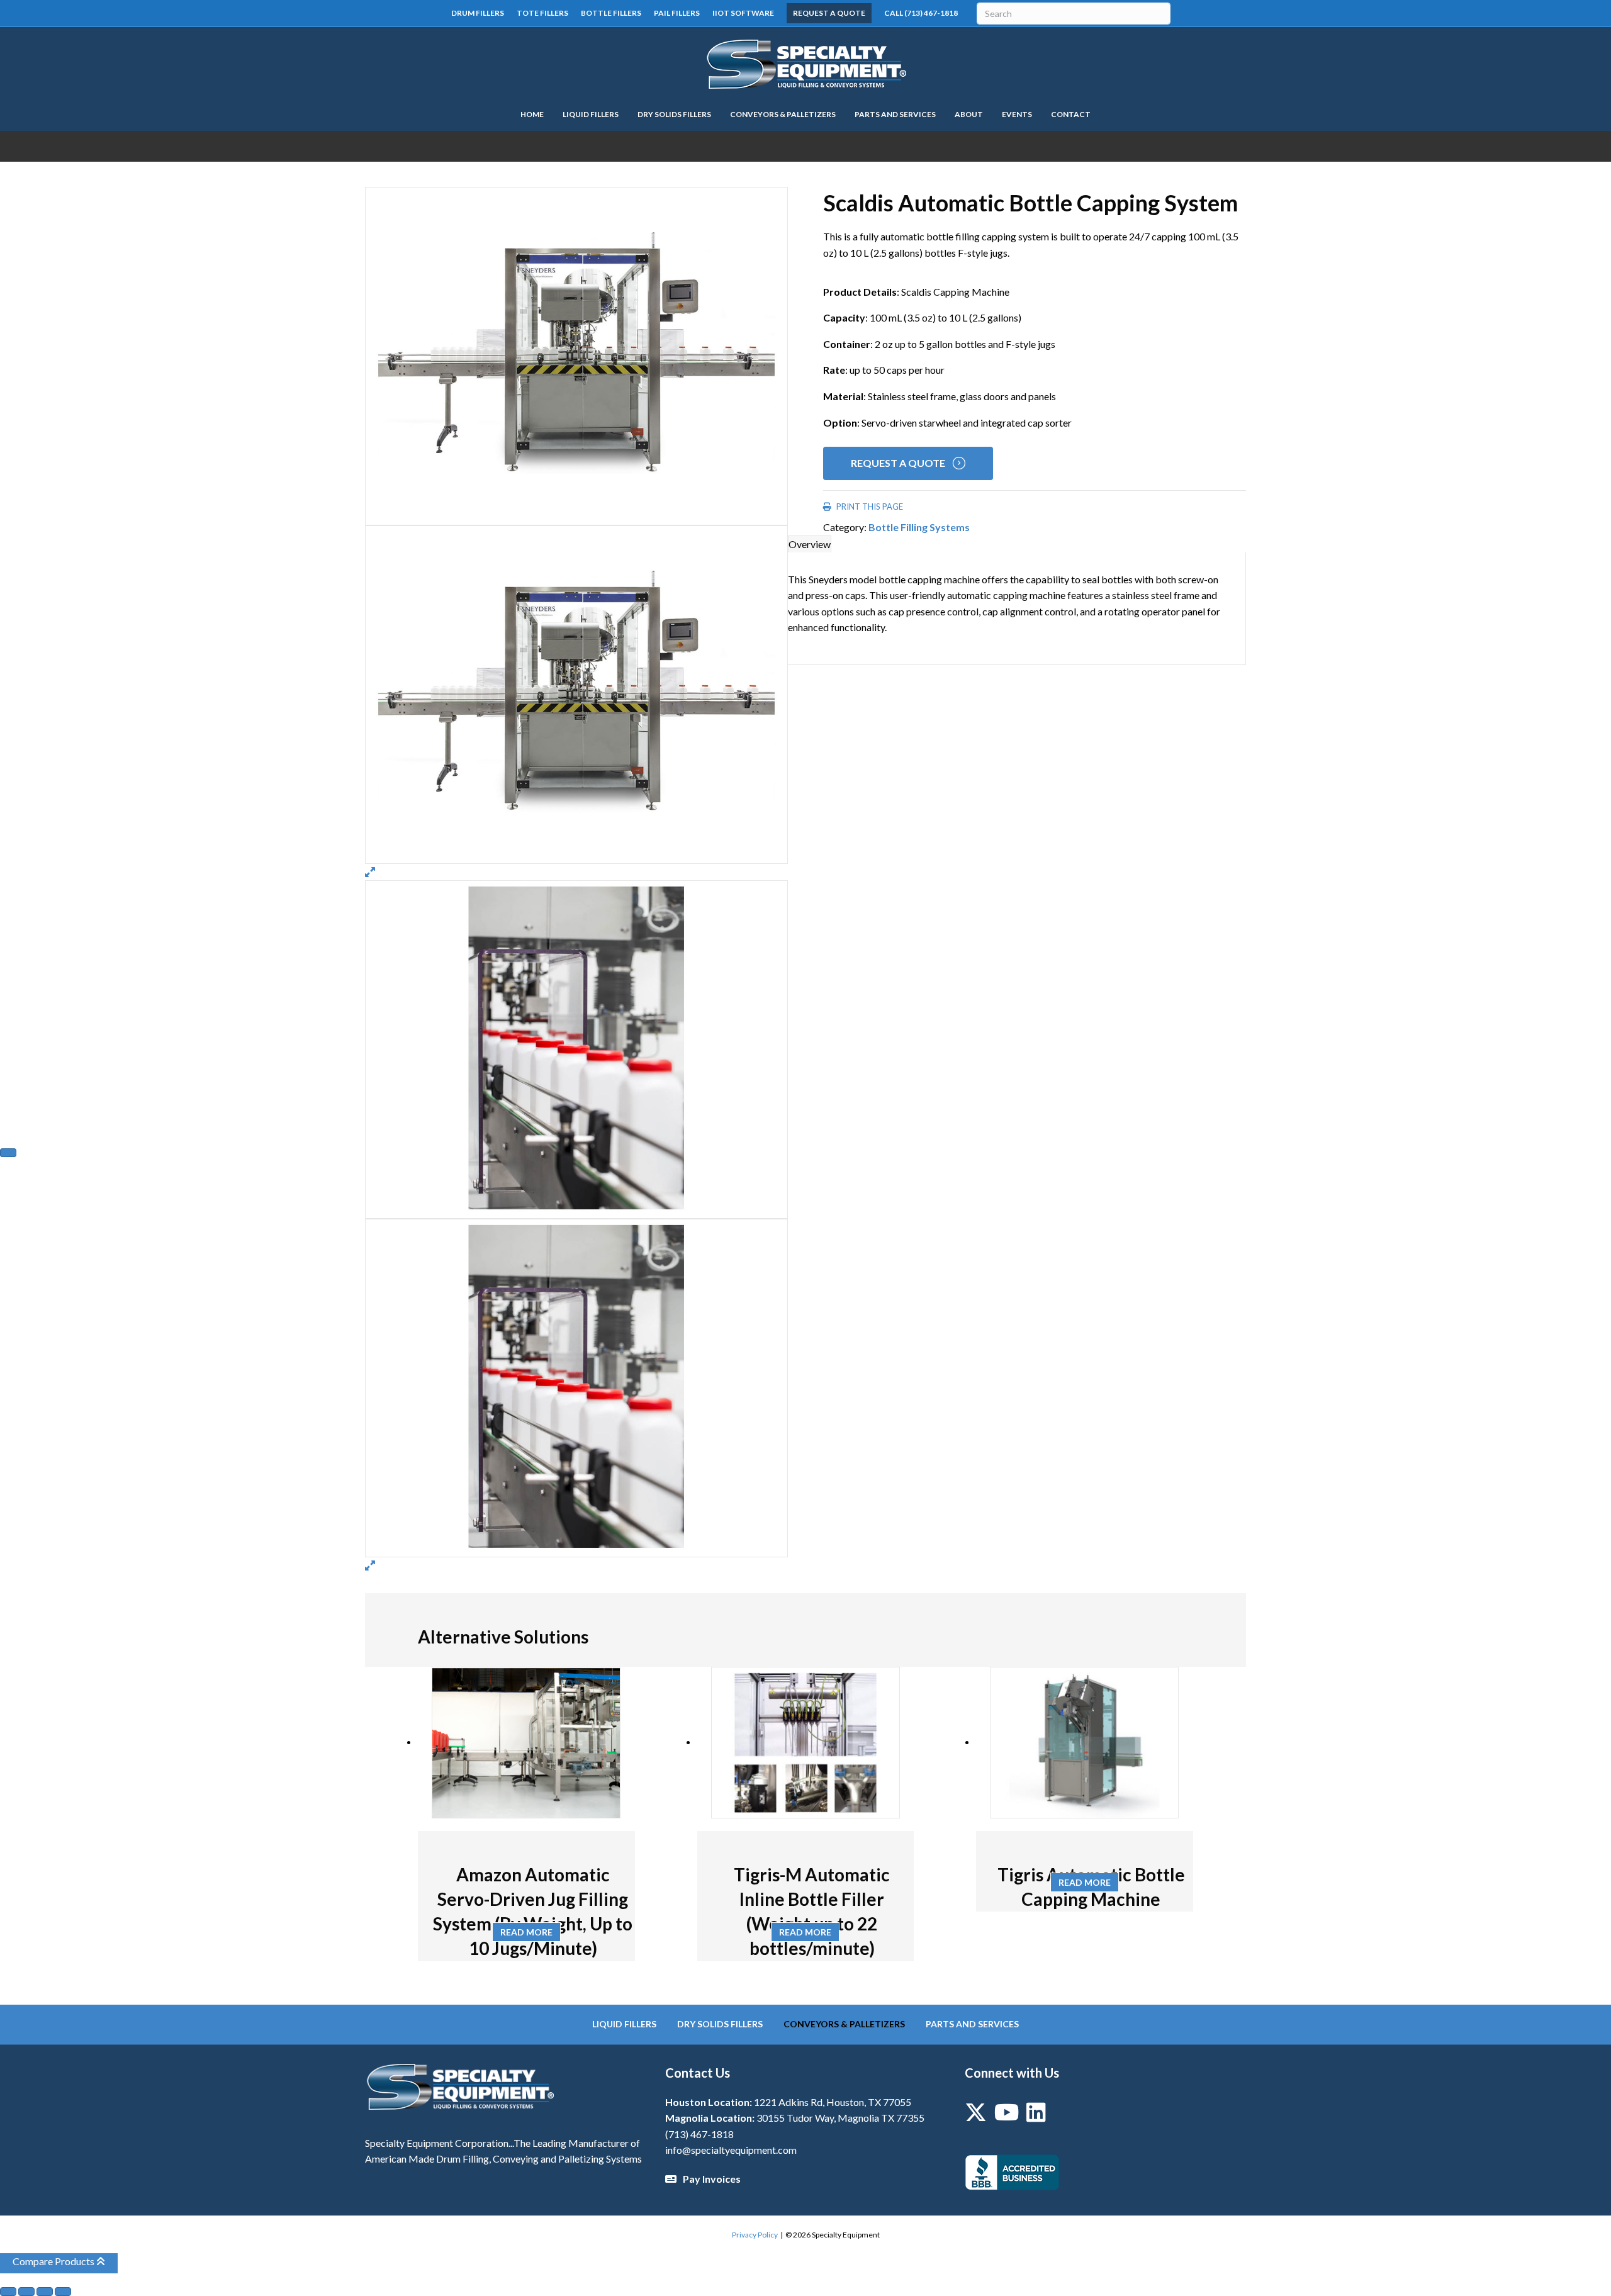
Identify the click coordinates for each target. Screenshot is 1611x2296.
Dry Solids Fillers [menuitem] (720, 2024)
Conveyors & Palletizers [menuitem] (844, 2024)
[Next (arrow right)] (8, 1153)
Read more (526, 1932)
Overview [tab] (810, 544)
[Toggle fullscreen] (26, 2292)
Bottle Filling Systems (919, 527)
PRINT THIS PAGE (869, 507)
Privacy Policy (755, 2235)
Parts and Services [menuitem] (972, 2024)
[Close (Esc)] (63, 2292)
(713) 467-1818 (699, 2134)
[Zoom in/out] (8, 2292)
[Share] (45, 2292)
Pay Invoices (712, 2179)
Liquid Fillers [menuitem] (624, 2024)
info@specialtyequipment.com (731, 2150)
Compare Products (54, 2261)
